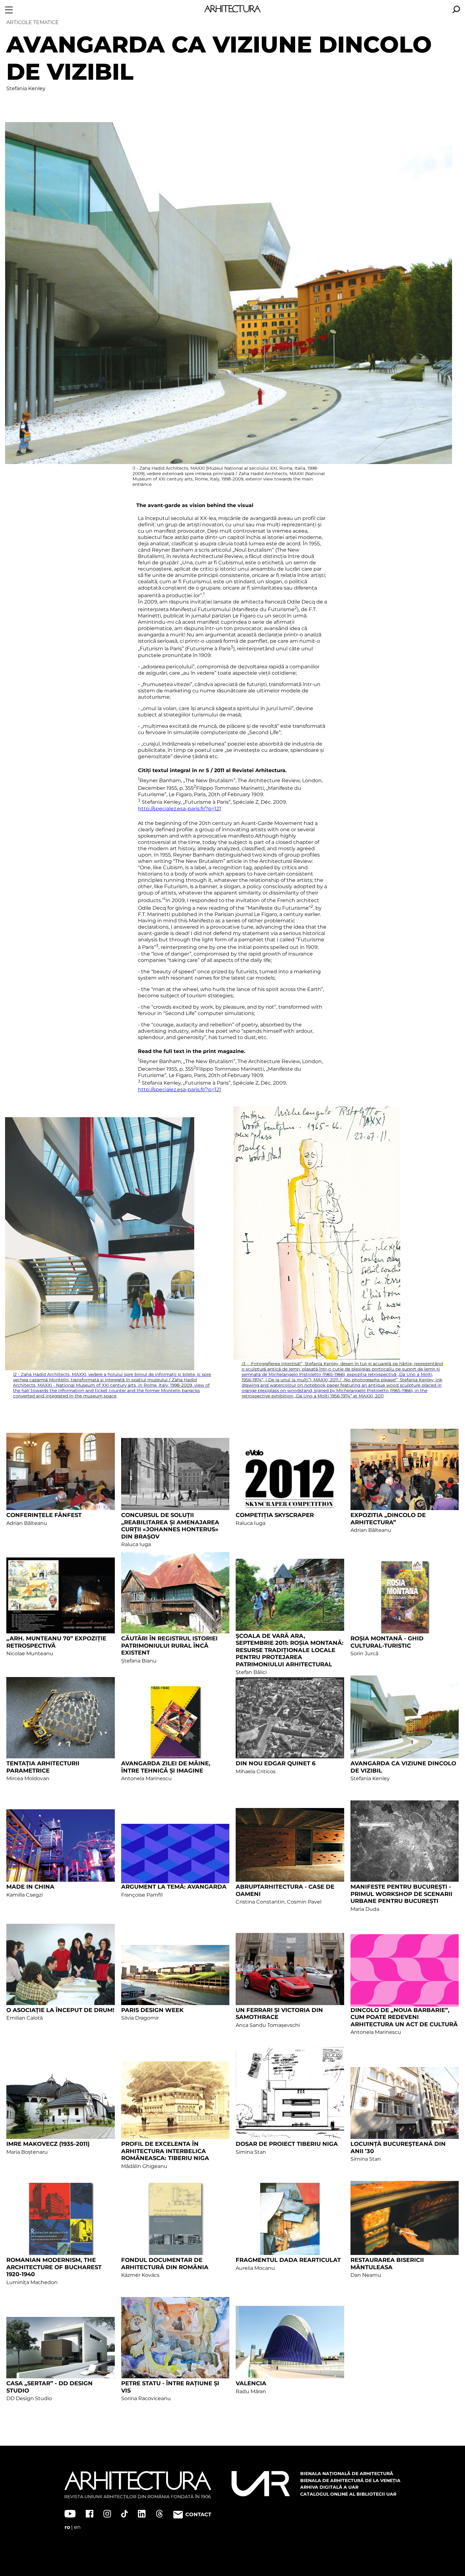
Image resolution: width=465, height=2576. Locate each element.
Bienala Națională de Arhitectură (347, 2474)
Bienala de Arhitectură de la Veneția (350, 2480)
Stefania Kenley (26, 88)
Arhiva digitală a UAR (329, 2487)
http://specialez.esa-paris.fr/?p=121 (180, 809)
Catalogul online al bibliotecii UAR (348, 2494)
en (77, 2527)
